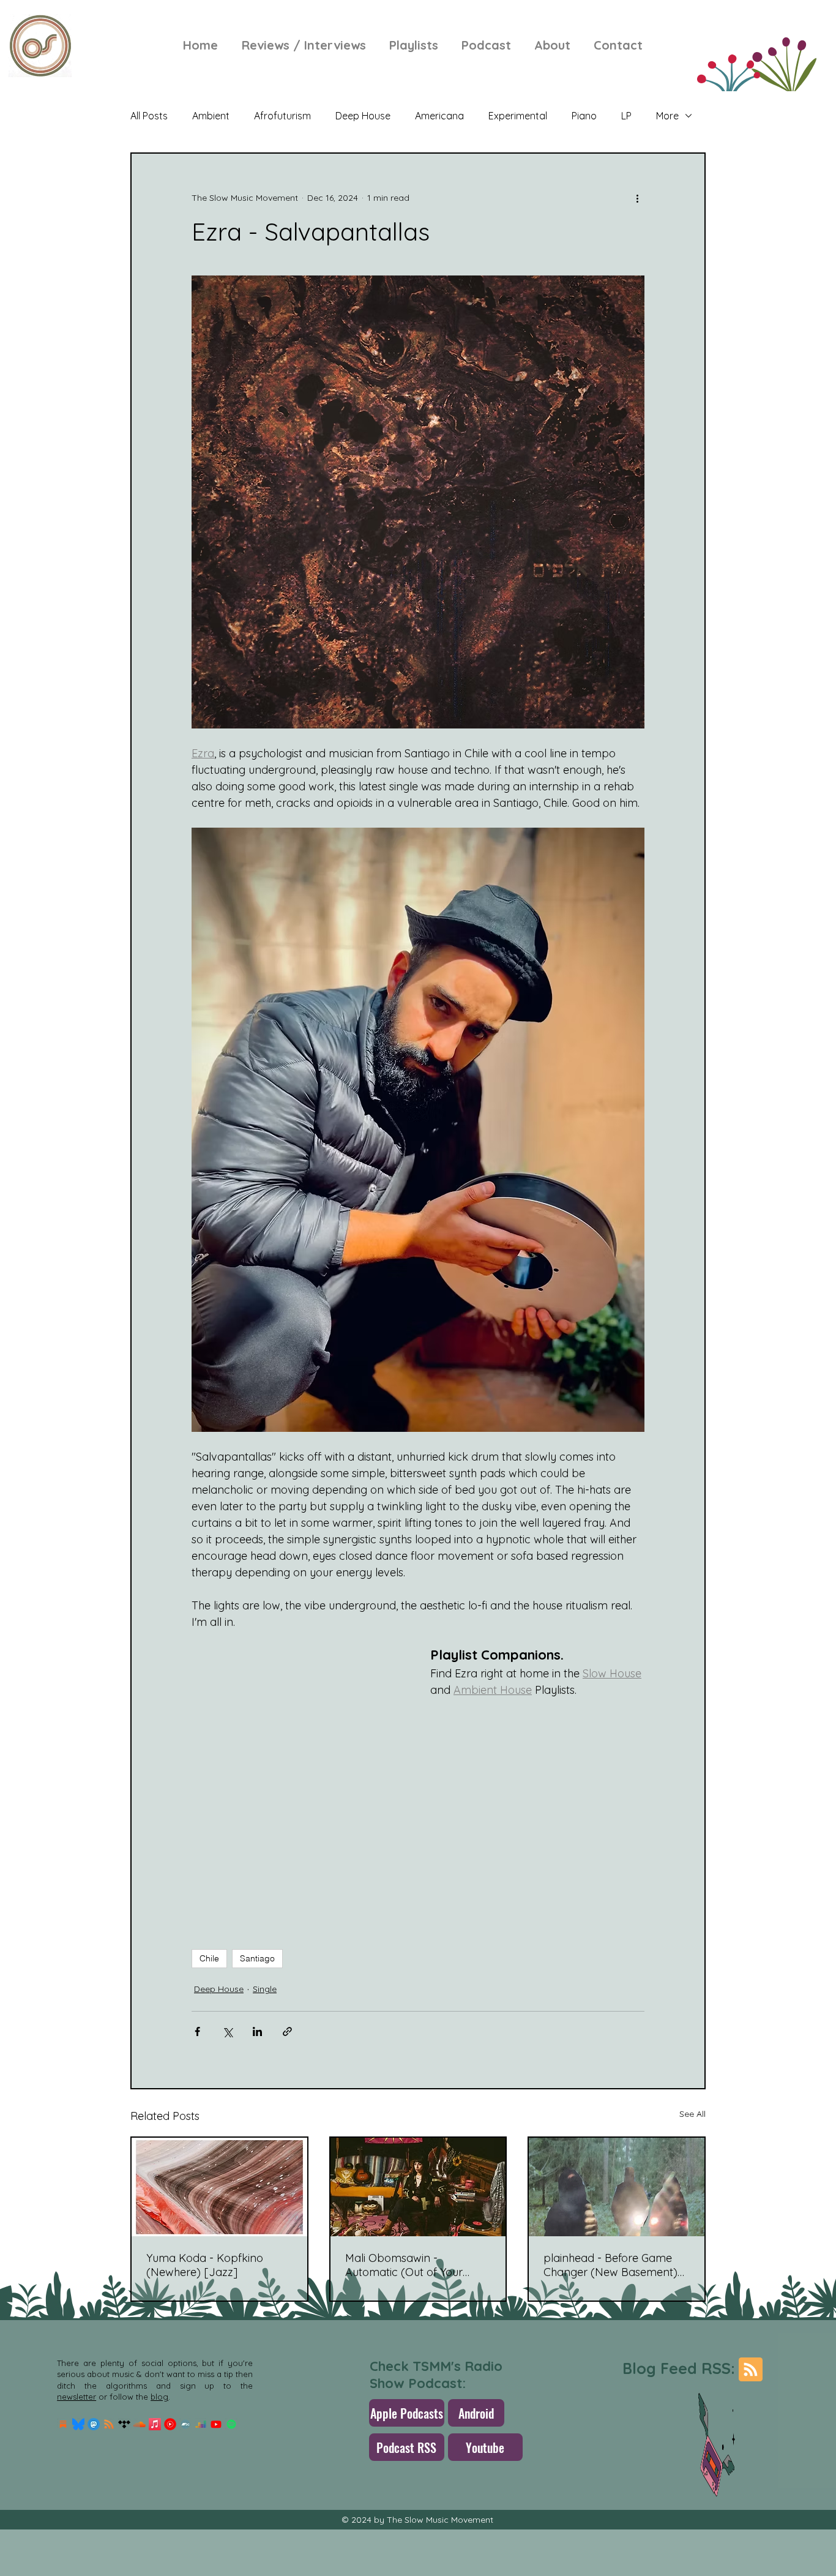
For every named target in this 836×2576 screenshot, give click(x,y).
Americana (439, 116)
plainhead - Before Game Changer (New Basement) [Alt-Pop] (610, 2265)
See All (692, 2114)
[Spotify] (231, 2424)
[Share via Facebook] (197, 2031)
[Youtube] (216, 2424)
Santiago (257, 1958)
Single (265, 1989)
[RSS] (109, 2424)
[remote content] (299, 1792)
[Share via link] (287, 2031)
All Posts (149, 116)
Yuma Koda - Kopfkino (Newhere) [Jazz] (205, 2265)
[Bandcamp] (185, 2424)
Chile (209, 1958)
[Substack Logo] (63, 2424)
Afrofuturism (282, 116)
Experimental (518, 116)
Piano (584, 116)
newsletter (77, 2397)
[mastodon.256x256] (94, 2424)
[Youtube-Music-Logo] (170, 2424)
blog (159, 2397)
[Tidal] (124, 2424)
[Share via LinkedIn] (257, 2031)
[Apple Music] (155, 2424)
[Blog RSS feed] (751, 2370)
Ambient (211, 116)
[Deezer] (201, 2424)
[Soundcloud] (140, 2424)
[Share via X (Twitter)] (227, 2031)
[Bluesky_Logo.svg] (78, 2424)
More (667, 116)
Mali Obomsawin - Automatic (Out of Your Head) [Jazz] (404, 2265)
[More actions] (637, 198)
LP (626, 116)
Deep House (363, 116)
